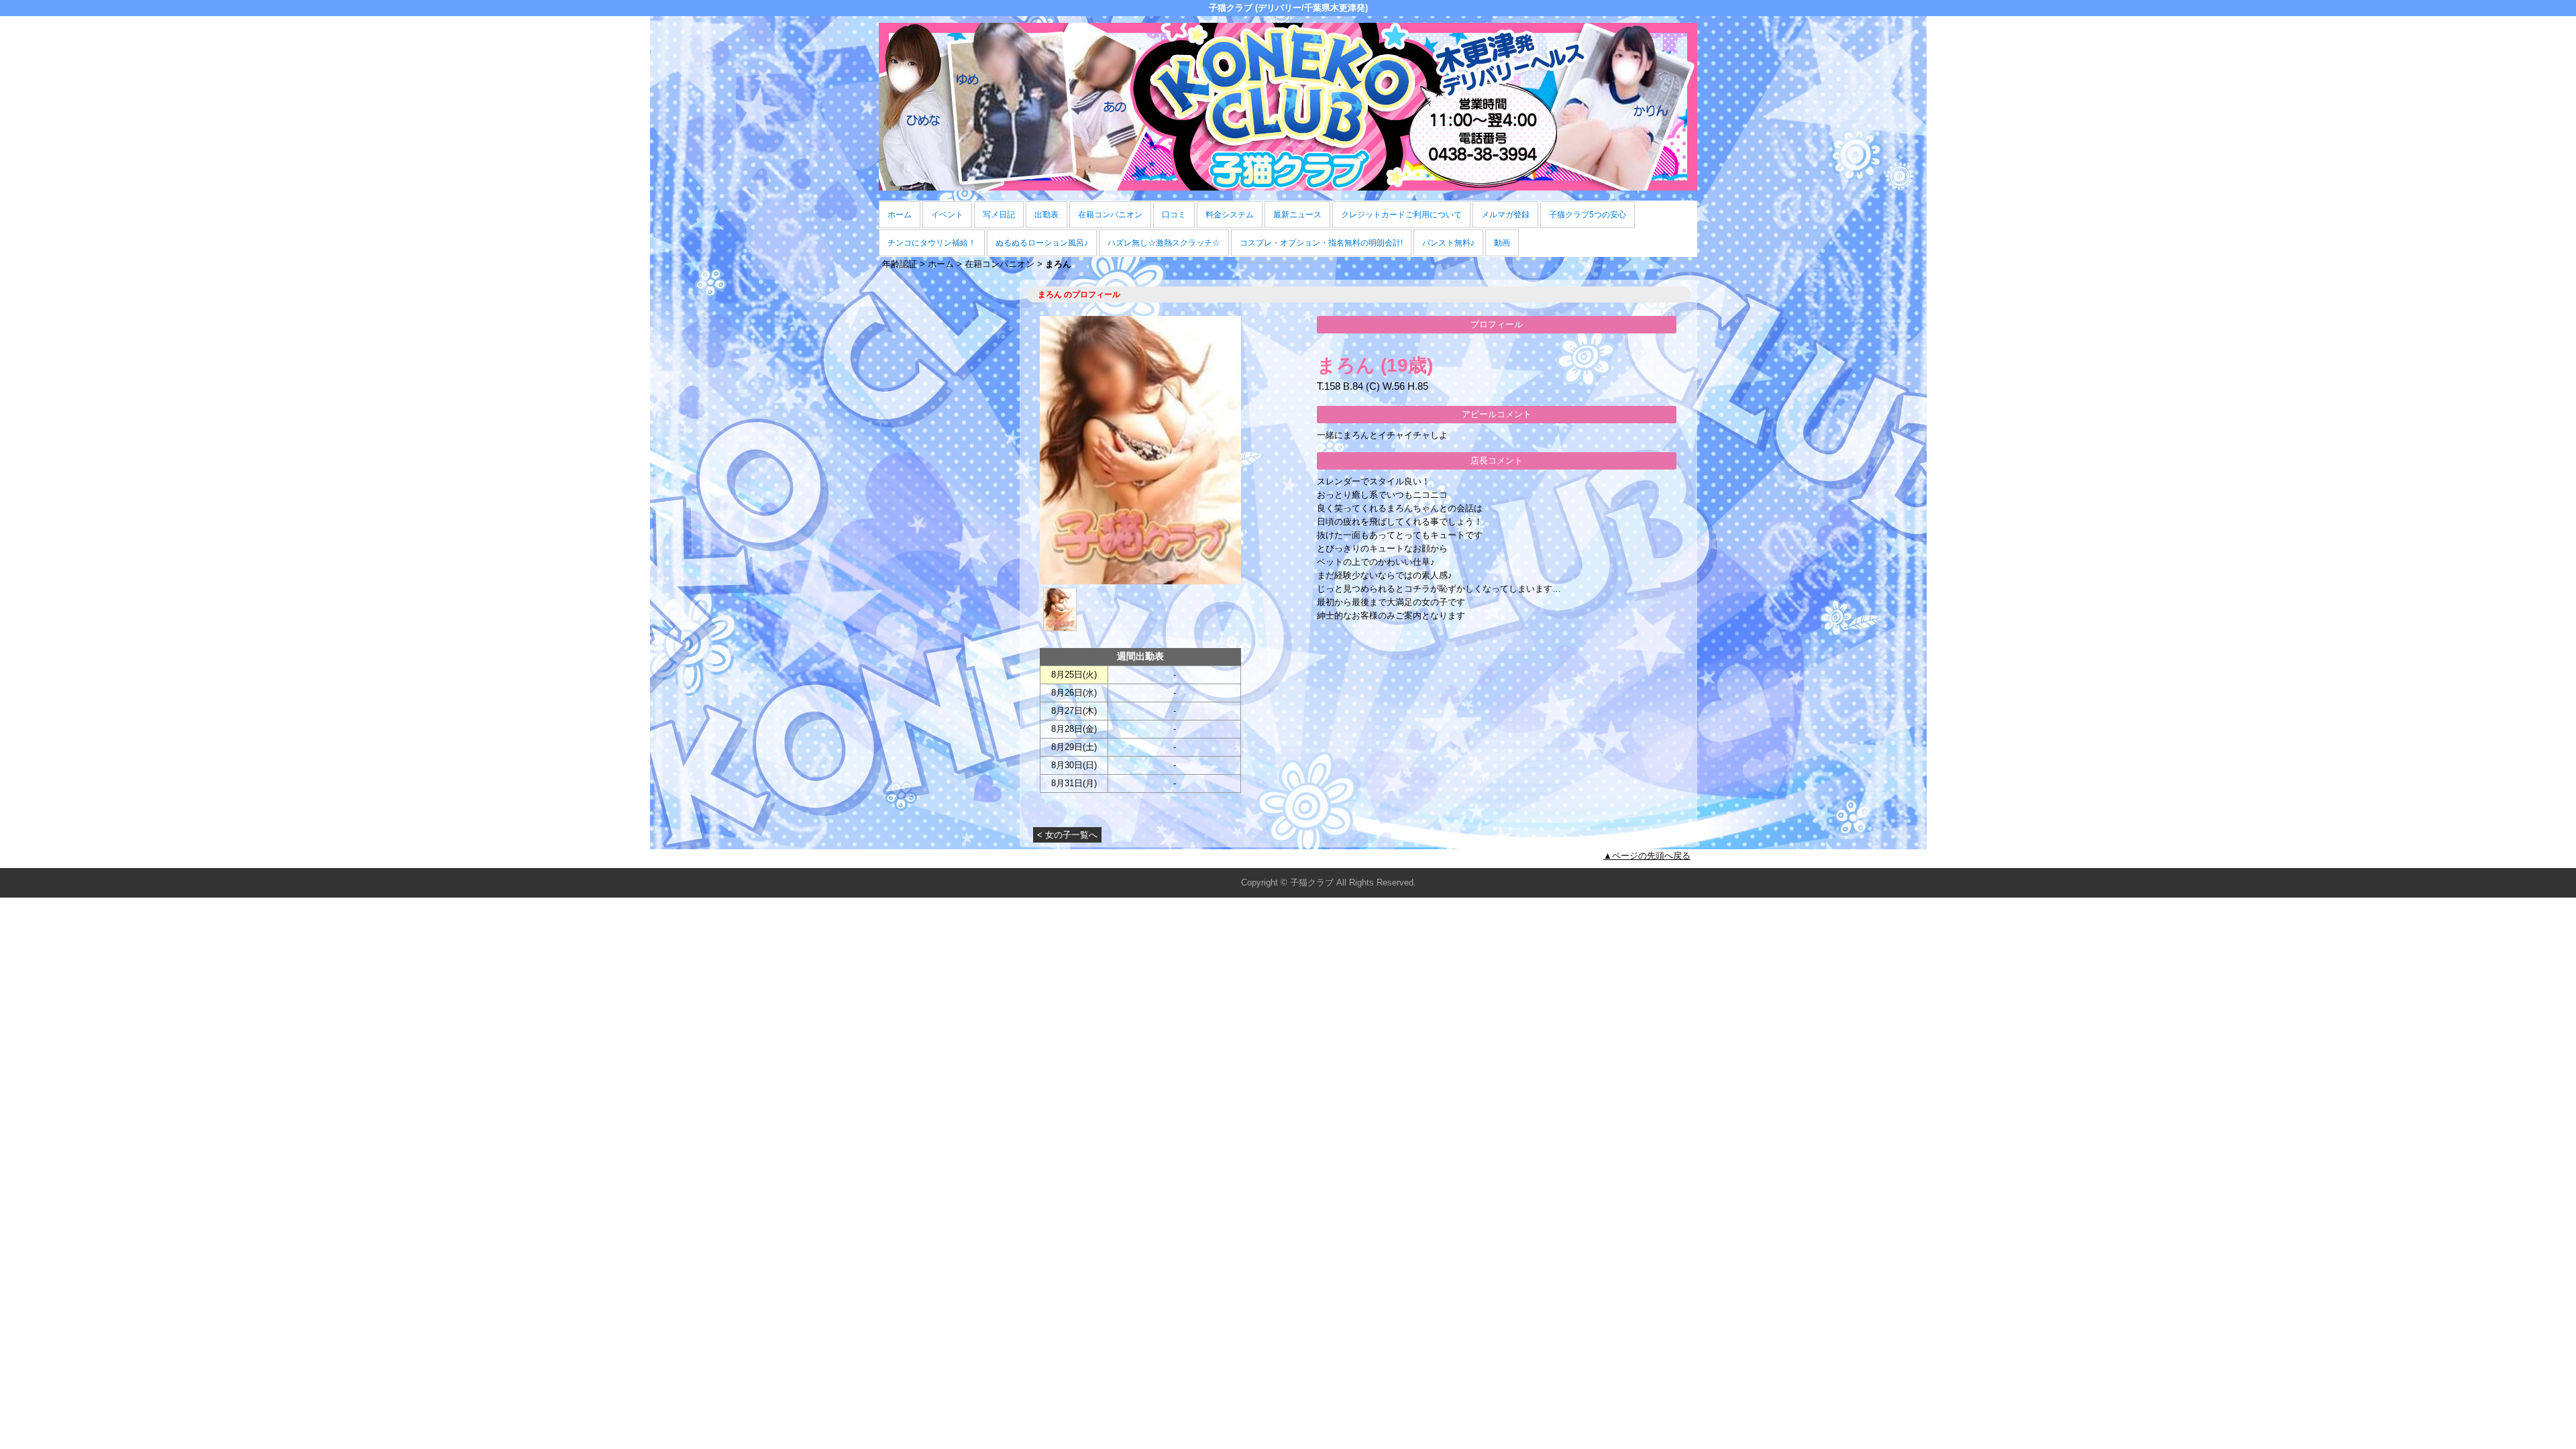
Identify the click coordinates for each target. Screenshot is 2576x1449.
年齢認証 (900, 264)
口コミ (1174, 215)
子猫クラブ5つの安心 (1588, 215)
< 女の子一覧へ (1067, 835)
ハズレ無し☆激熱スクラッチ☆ (1164, 243)
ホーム (900, 215)
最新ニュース (1297, 215)
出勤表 (1046, 215)
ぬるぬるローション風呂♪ (1042, 243)
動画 (1502, 243)
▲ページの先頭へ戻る (1647, 856)
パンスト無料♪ (1448, 243)
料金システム (1230, 215)
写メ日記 (999, 215)
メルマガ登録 (1505, 215)
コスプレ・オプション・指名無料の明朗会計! (1321, 243)
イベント (947, 215)
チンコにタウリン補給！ (932, 243)
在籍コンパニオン (1110, 215)
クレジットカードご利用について (1401, 215)
